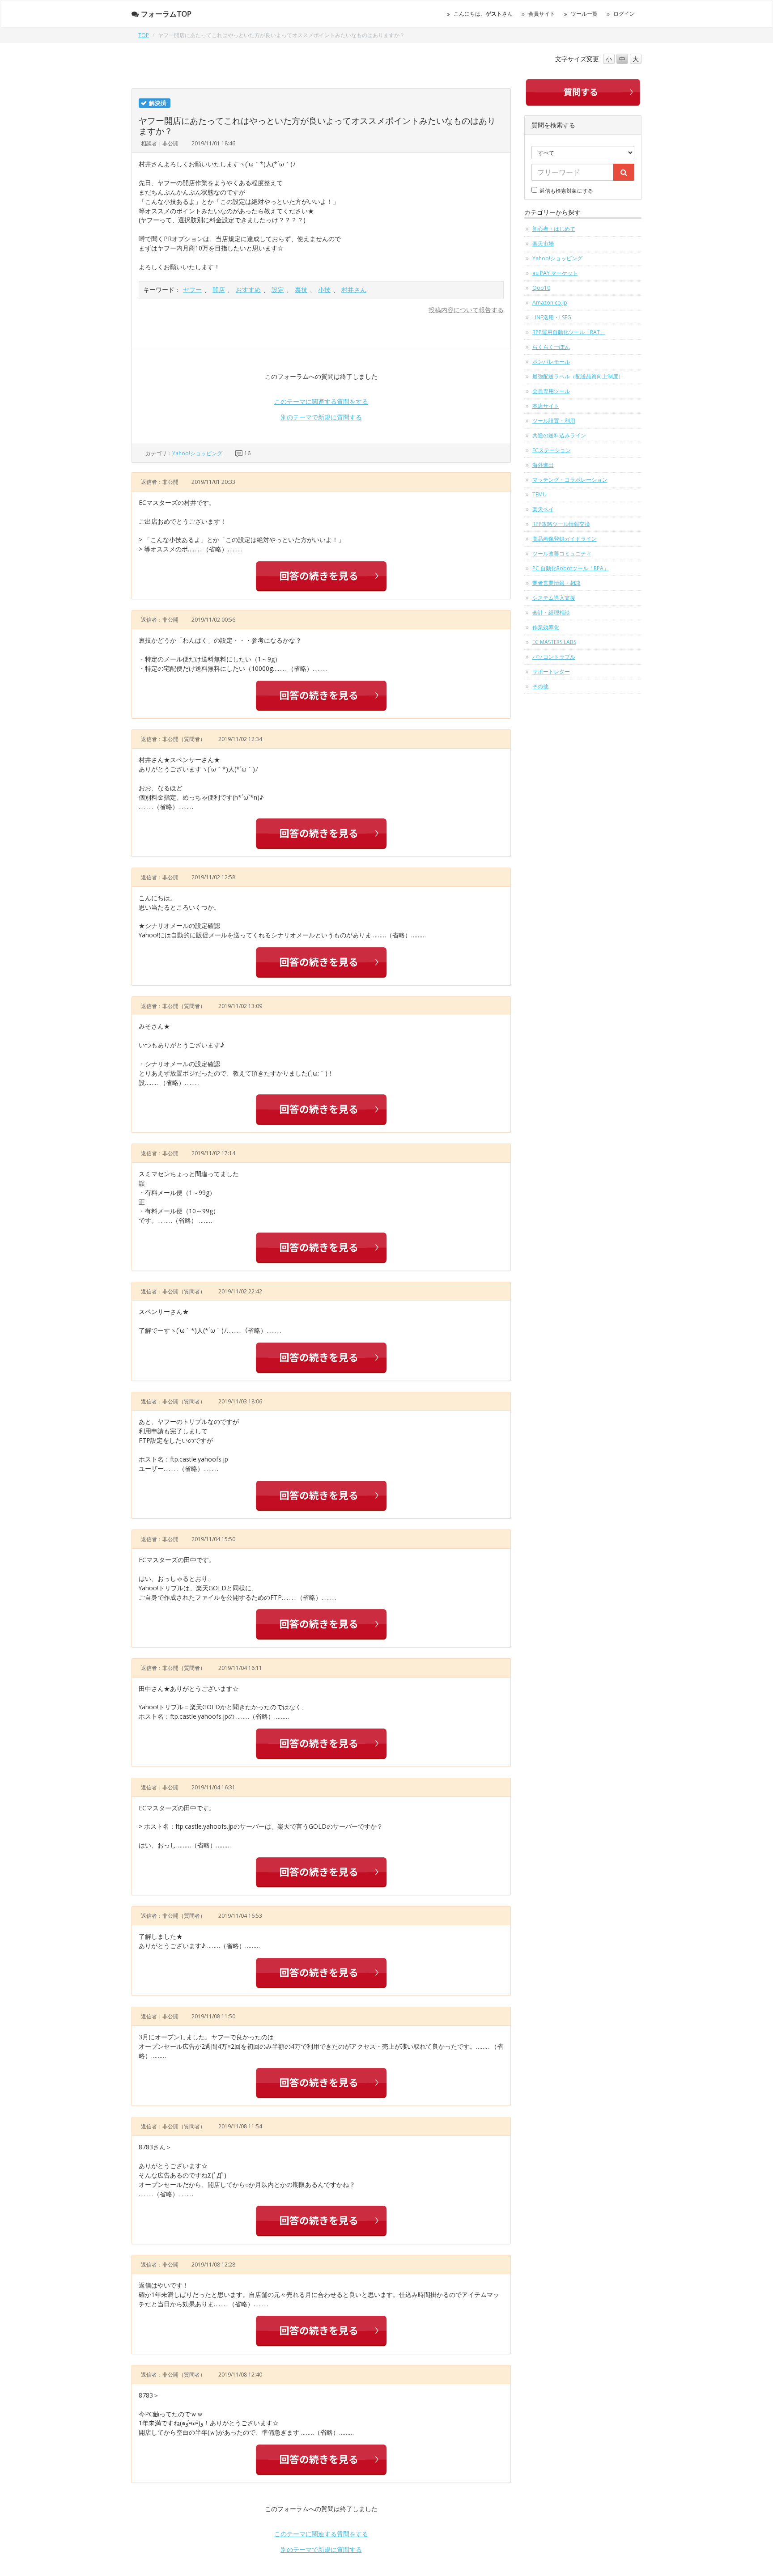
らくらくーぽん (551, 347)
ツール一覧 (584, 14)
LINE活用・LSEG (552, 317)
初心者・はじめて (554, 229)
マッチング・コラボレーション (570, 480)
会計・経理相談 (551, 612)
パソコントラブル (554, 657)
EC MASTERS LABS (554, 642)
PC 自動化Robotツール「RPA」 (571, 568)
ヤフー (192, 290)
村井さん (354, 290)
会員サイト (542, 14)
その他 (540, 686)
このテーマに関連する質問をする (321, 401)
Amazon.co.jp (550, 303)
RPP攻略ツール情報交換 (561, 524)
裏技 (301, 290)
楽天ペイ (543, 509)
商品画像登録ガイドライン (565, 539)
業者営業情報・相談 (556, 583)
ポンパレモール (551, 362)
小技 (324, 290)
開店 (219, 290)
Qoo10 (541, 288)
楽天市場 (543, 244)
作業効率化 (546, 627)
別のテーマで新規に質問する (321, 417)
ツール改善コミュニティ (562, 553)
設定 (278, 290)
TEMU (539, 494)
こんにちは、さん (483, 14)
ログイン (624, 14)
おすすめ (248, 290)
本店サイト (546, 406)
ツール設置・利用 (554, 421)
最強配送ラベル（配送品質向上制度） (578, 376)
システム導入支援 (554, 598)
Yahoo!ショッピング (197, 453)
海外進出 (543, 465)
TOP (144, 35)
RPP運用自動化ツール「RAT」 (569, 332)
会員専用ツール (551, 391)
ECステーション (552, 450)
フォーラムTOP (166, 14)
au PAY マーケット (555, 273)
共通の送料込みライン (559, 435)
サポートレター (551, 672)
